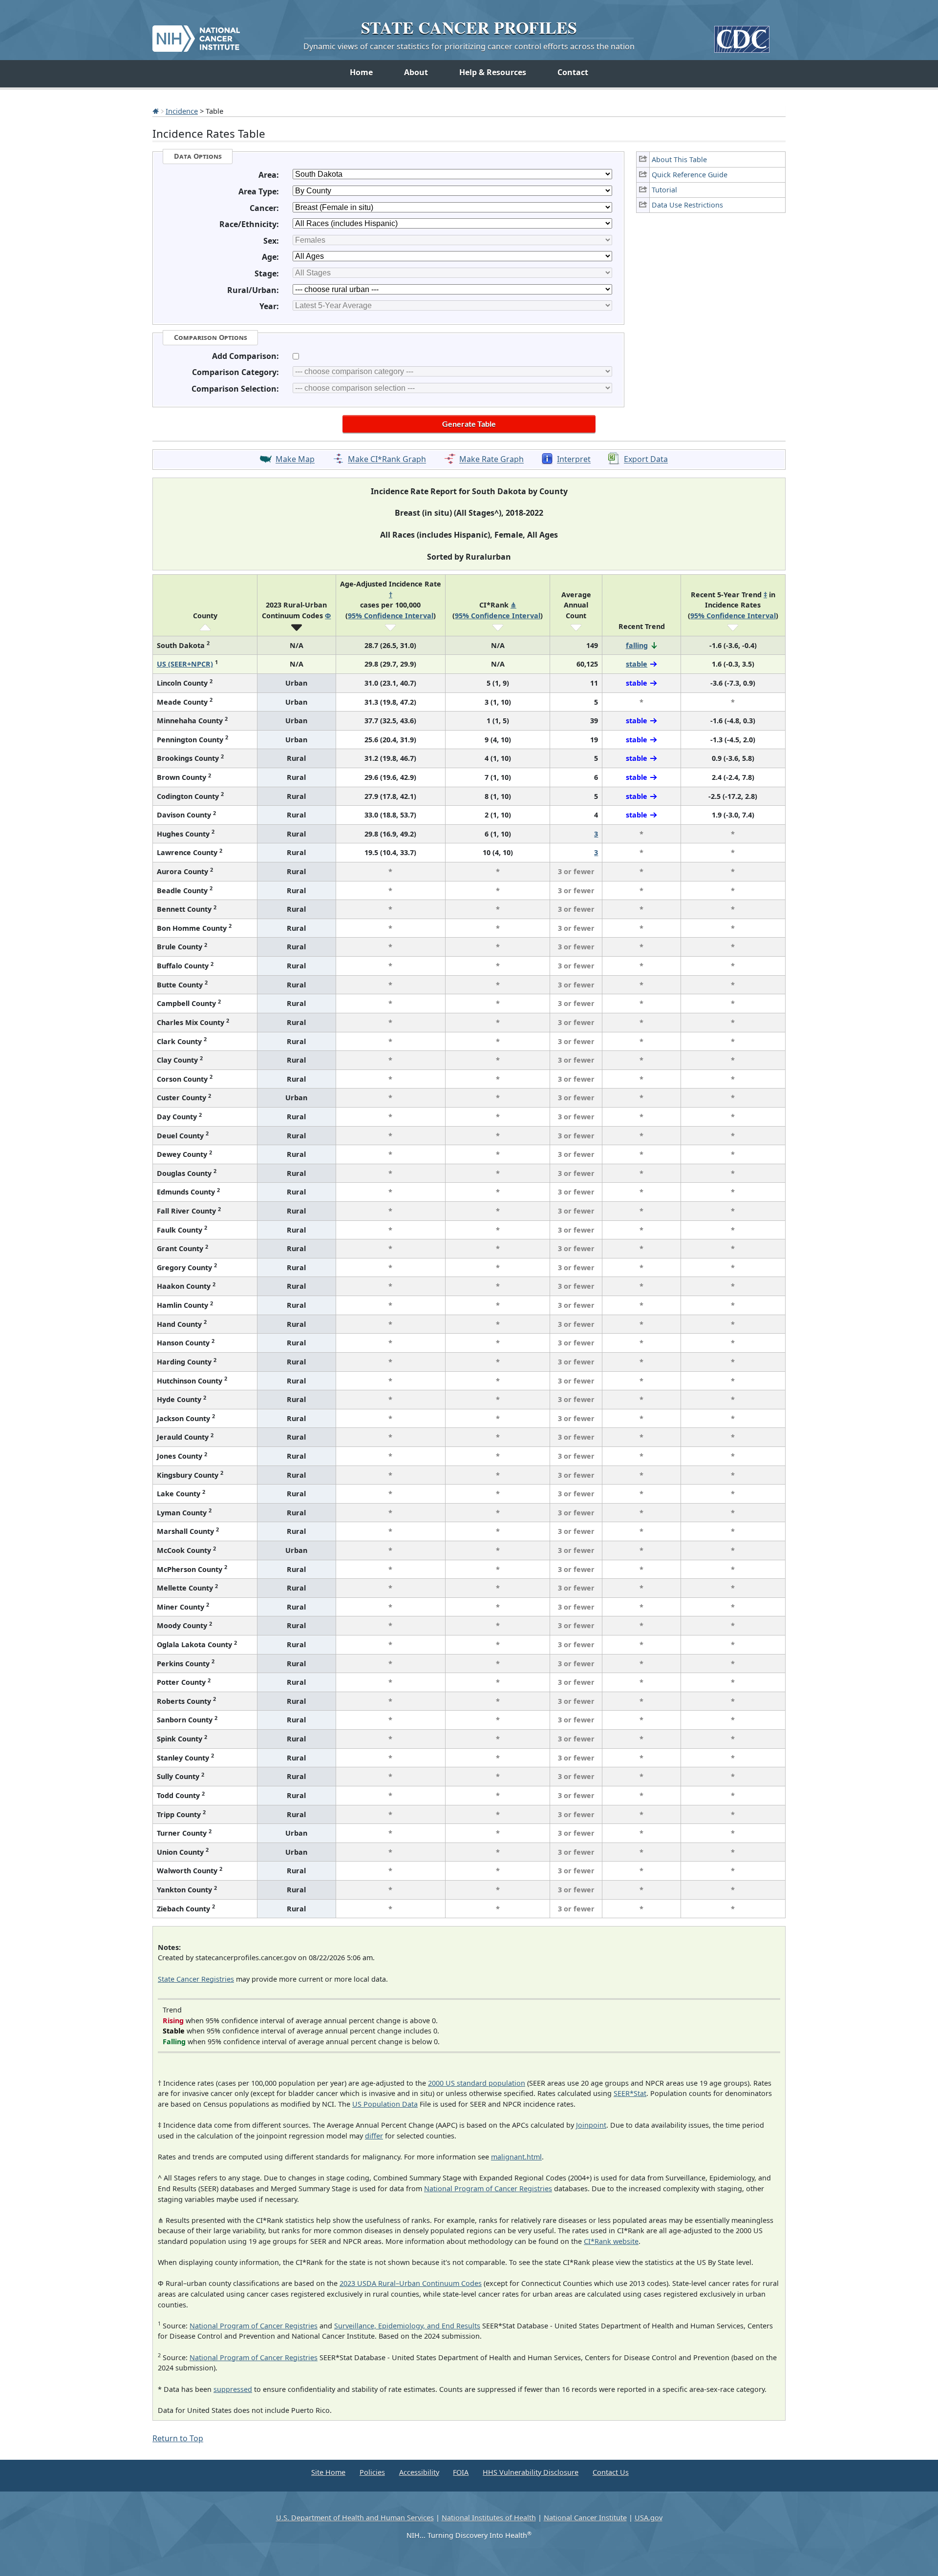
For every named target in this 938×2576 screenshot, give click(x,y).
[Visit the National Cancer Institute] (196, 35)
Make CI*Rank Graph (387, 460)
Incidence (182, 111)
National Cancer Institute (585, 2518)
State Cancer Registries (196, 1979)
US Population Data (385, 2104)
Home (361, 72)
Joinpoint (591, 2125)
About (416, 72)
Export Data (646, 460)
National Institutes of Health (489, 2518)
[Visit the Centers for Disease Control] (742, 35)
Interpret (574, 460)
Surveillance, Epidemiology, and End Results (407, 2326)
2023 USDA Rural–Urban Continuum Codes (411, 2283)
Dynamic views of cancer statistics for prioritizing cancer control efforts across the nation (469, 46)
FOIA (461, 2472)
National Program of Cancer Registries (488, 2189)
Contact (573, 72)
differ (374, 2136)
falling (637, 645)
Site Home (328, 2472)
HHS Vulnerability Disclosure (531, 2472)
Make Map (295, 460)
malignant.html (516, 2157)
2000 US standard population (477, 2083)
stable (637, 664)
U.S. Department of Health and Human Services (355, 2518)
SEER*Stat (630, 2093)
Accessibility (419, 2472)
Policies (372, 2472)
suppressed (233, 2389)
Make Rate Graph (491, 460)
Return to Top (178, 2438)
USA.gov (649, 2518)
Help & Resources (493, 72)
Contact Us (611, 2472)
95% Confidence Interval (391, 616)
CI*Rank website (611, 2241)
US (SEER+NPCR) (185, 664)
